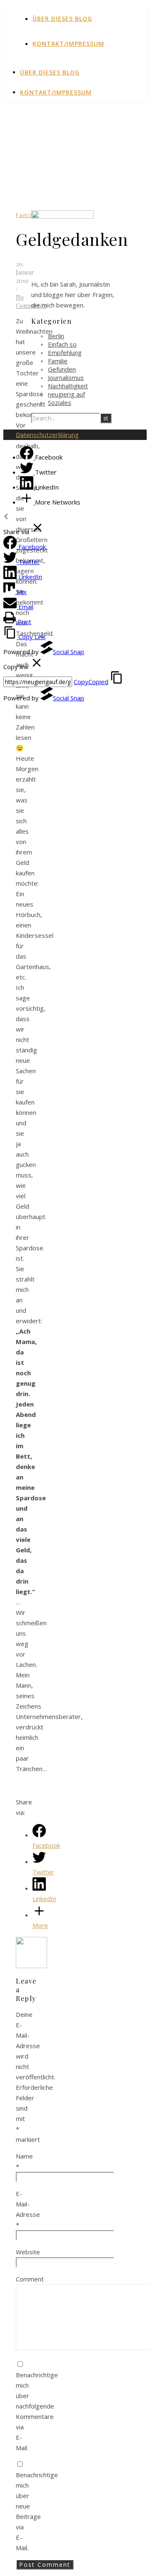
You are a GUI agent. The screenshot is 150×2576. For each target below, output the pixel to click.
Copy (91, 682)
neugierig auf (66, 394)
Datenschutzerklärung (47, 435)
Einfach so (62, 344)
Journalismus (66, 377)
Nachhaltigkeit (68, 386)
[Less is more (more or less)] (31, 1966)
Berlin (56, 336)
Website (28, 2252)
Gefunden (62, 369)
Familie (27, 215)
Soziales (60, 402)
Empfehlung (65, 352)
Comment (30, 2279)
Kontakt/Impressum (68, 44)
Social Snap (69, 652)
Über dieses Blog (62, 19)
